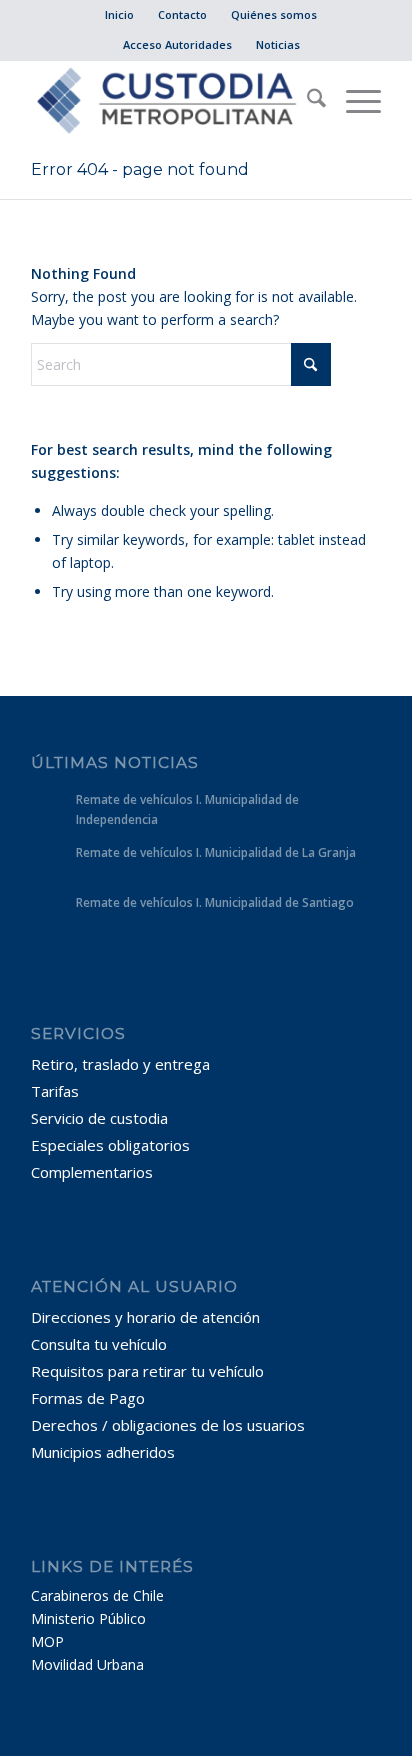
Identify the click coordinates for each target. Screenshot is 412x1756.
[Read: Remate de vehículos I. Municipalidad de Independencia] (49, 809)
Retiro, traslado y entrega (120, 1064)
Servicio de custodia (99, 1118)
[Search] (306, 101)
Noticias (278, 44)
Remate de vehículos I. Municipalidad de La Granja (216, 852)
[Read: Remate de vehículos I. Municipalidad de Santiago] (49, 912)
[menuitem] (120, 15)
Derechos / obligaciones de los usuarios (168, 1425)
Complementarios (92, 1172)
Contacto (182, 14)
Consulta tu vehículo (99, 1344)
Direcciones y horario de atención (145, 1317)
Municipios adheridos (103, 1452)
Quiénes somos (274, 14)
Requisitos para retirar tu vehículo (147, 1371)
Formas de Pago (88, 1398)
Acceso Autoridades (177, 44)
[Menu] (353, 101)
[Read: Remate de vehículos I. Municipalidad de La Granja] (49, 862)
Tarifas (55, 1091)
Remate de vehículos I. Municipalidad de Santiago (215, 902)
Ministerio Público (88, 1618)
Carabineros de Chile (97, 1595)
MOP (47, 1641)
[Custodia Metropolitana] (171, 101)
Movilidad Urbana (87, 1664)
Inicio (119, 14)
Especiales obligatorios (110, 1145)
